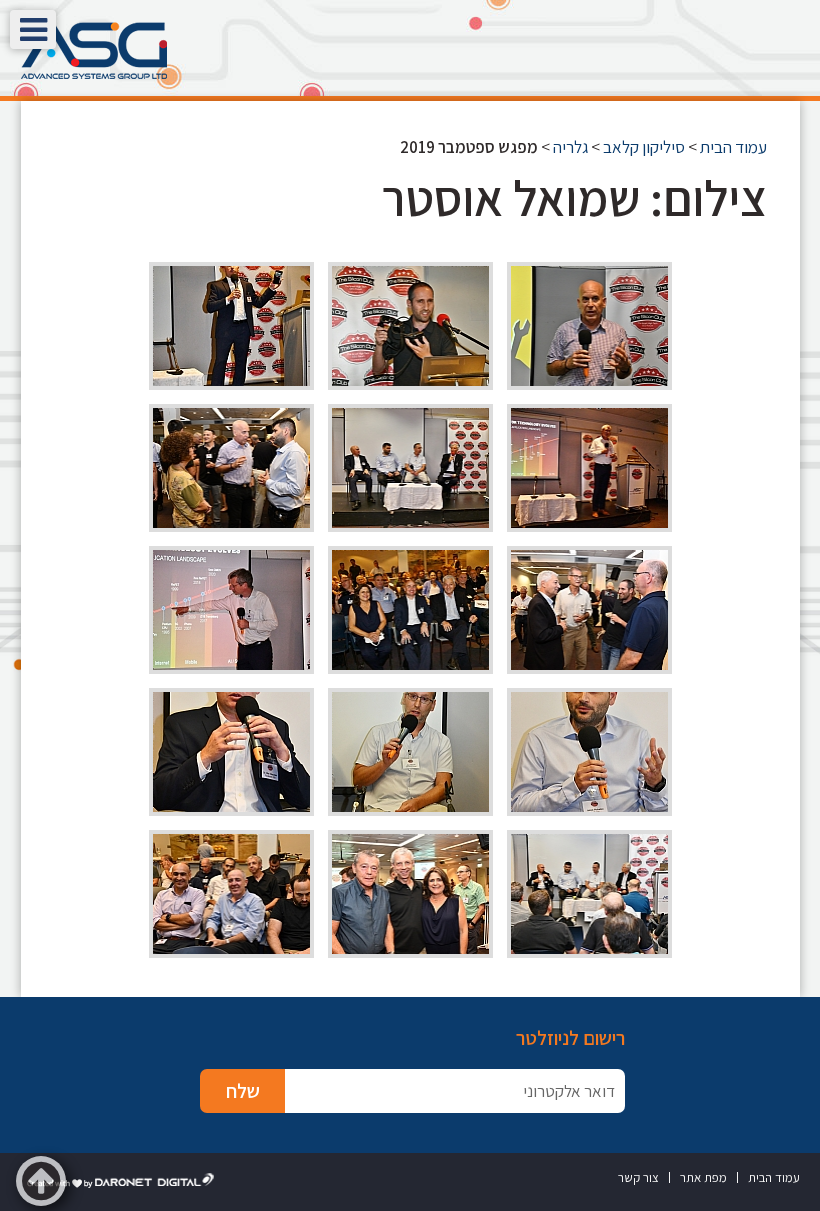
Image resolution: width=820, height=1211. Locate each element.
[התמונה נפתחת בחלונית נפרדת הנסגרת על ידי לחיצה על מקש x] (589, 326)
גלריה (570, 147)
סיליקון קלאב (644, 147)
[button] (33, 29)
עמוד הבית (733, 147)
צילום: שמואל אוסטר (574, 197)
